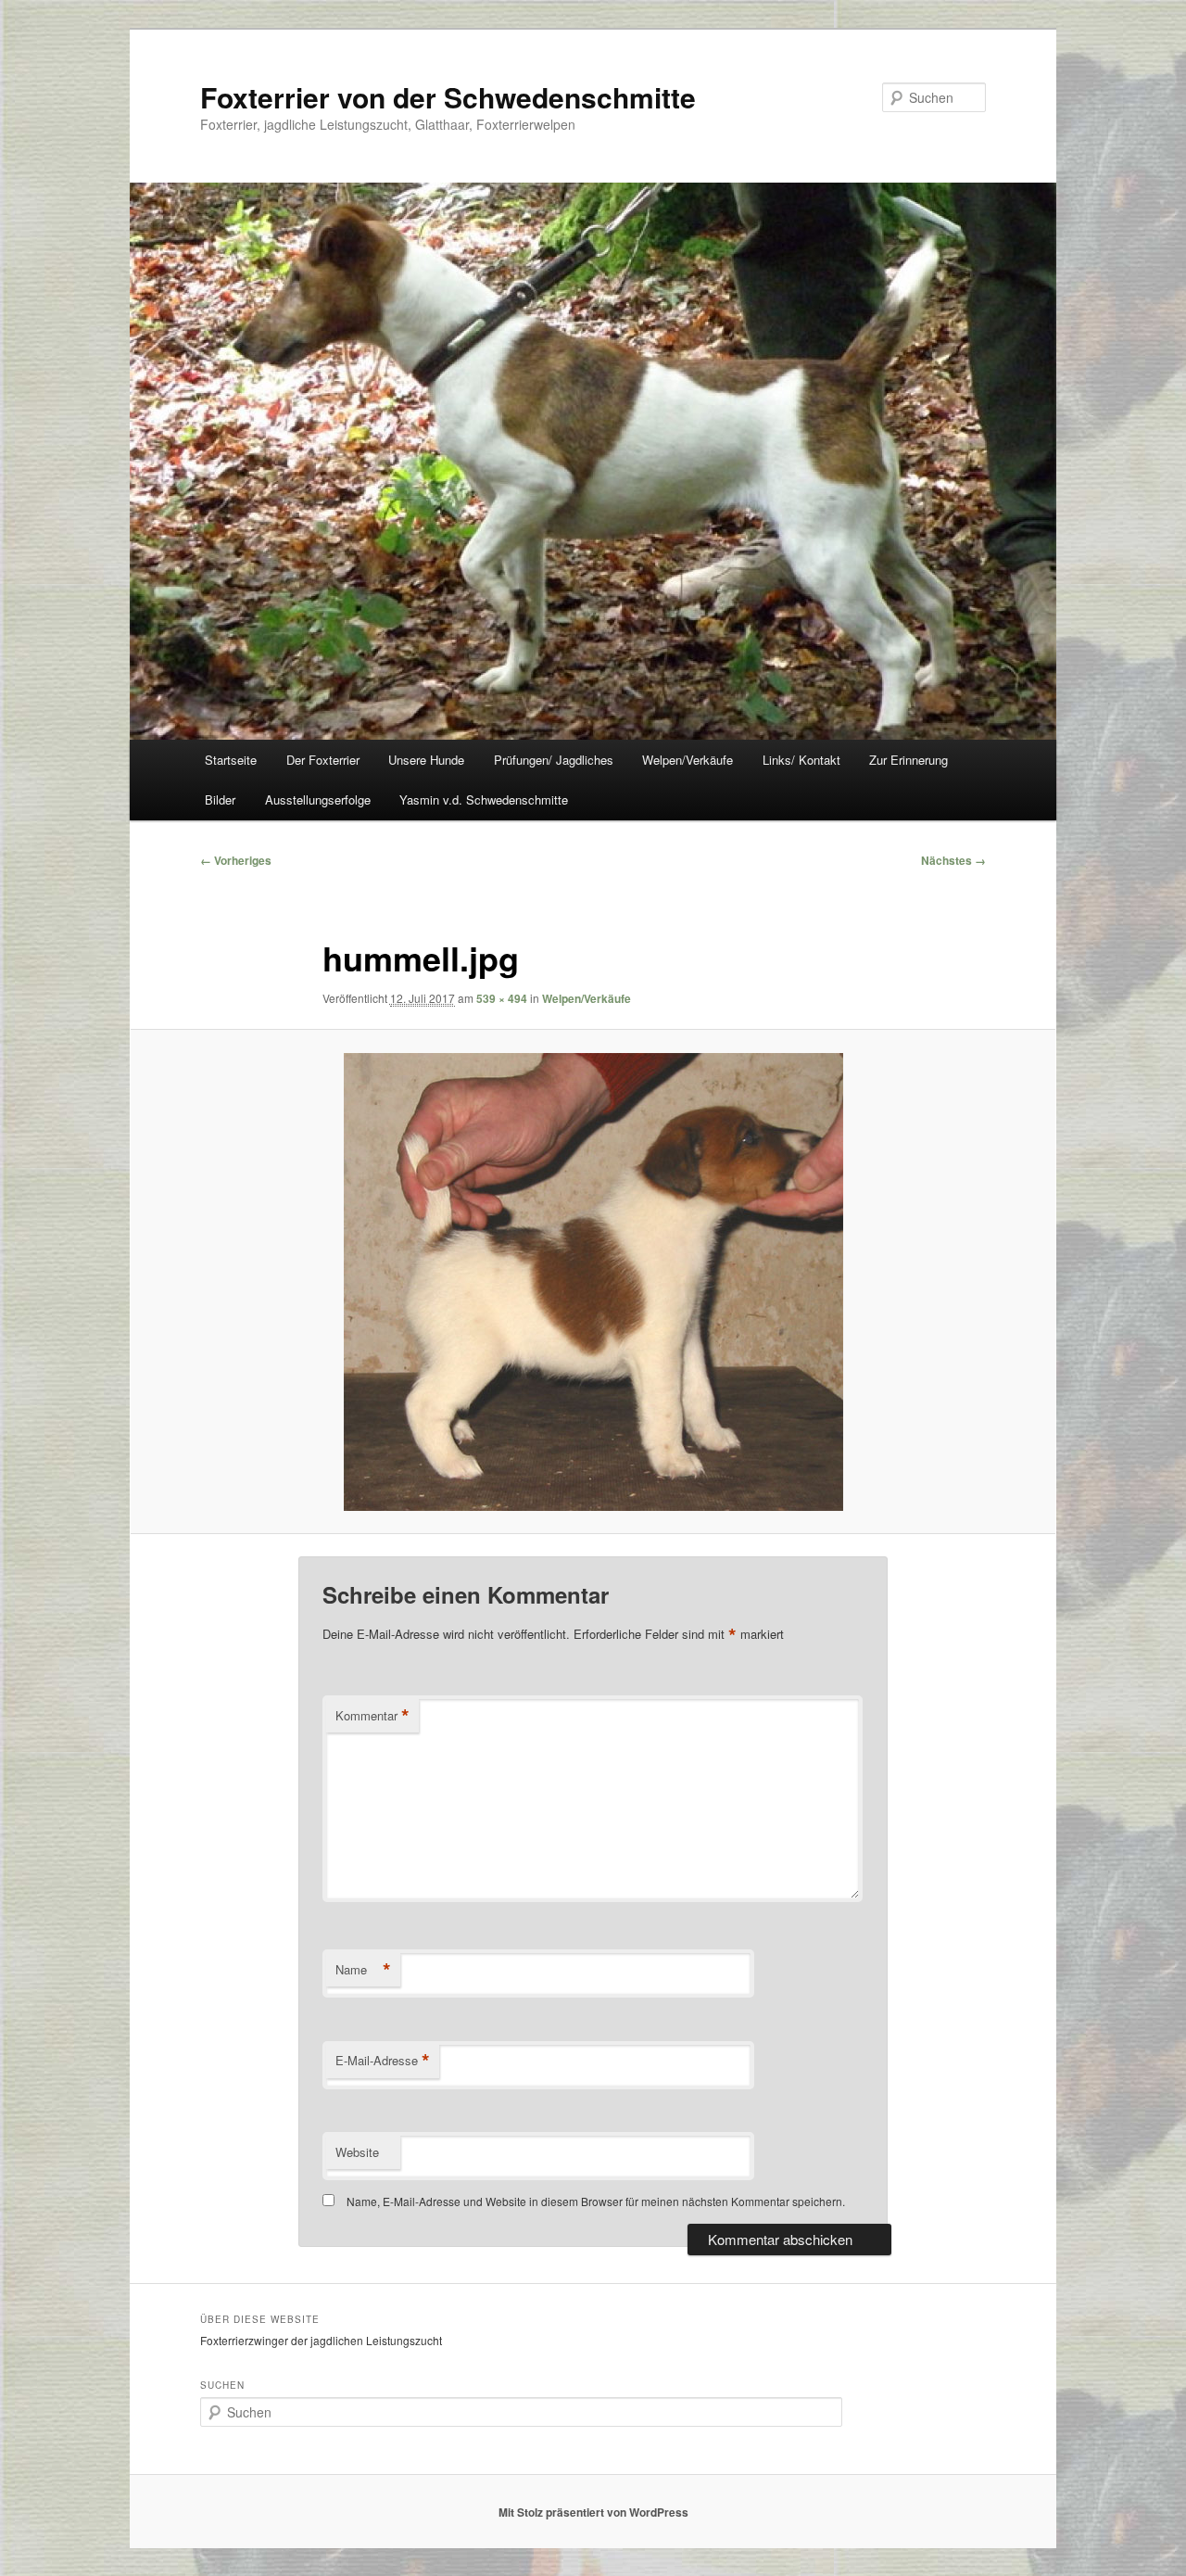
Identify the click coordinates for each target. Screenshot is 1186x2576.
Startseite (231, 760)
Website (357, 2152)
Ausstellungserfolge (318, 799)
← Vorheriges (236, 860)
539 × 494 (502, 998)
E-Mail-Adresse (383, 2061)
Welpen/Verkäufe (688, 760)
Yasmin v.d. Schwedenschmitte (484, 799)
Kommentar (372, 1716)
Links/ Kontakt (801, 760)
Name (363, 1970)
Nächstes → (953, 860)
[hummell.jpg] (593, 1282)
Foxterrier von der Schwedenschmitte (448, 97)
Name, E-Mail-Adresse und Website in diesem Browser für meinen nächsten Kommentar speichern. (596, 2201)
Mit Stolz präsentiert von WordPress (593, 2512)
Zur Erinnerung (908, 760)
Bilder (220, 799)
